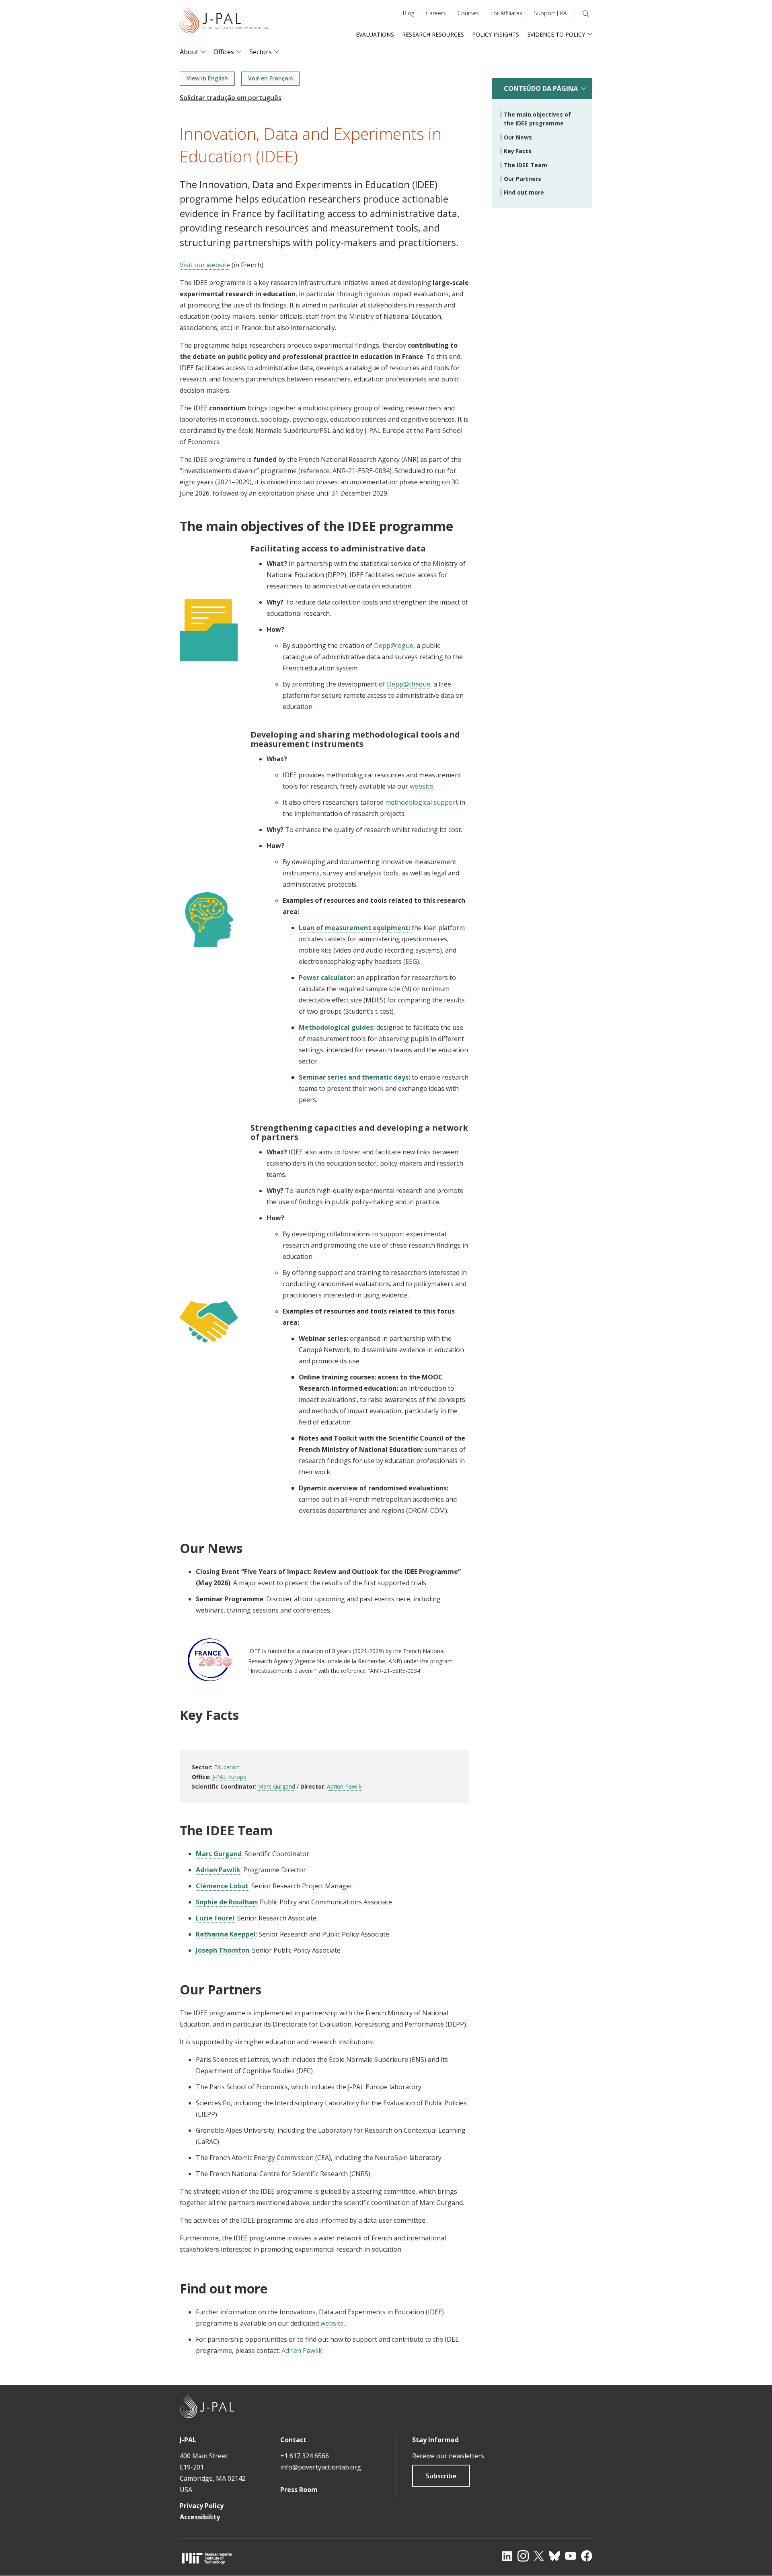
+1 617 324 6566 (305, 2456)
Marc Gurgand (277, 1786)
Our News (518, 137)
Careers (436, 13)
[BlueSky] (554, 2556)
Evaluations (375, 34)
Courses (468, 13)
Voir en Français (270, 78)
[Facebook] (587, 2556)
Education (227, 1767)
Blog (409, 13)
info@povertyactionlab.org (321, 2467)
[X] (539, 2556)
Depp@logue (394, 646)
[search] (586, 14)
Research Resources (433, 34)
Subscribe (441, 2476)
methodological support (422, 802)
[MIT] (207, 2558)
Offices (224, 52)
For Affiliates (506, 13)
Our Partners (523, 179)
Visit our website (205, 265)
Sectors (261, 52)
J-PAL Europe (229, 1777)
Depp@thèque (409, 684)
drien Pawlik (346, 1786)
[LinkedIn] (507, 2556)
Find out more (524, 192)
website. (422, 786)
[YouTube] (571, 2556)
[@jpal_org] (523, 2556)
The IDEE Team (526, 165)
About (189, 52)
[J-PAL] (224, 22)
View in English (207, 78)
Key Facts (518, 151)
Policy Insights (496, 34)
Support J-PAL (552, 13)
